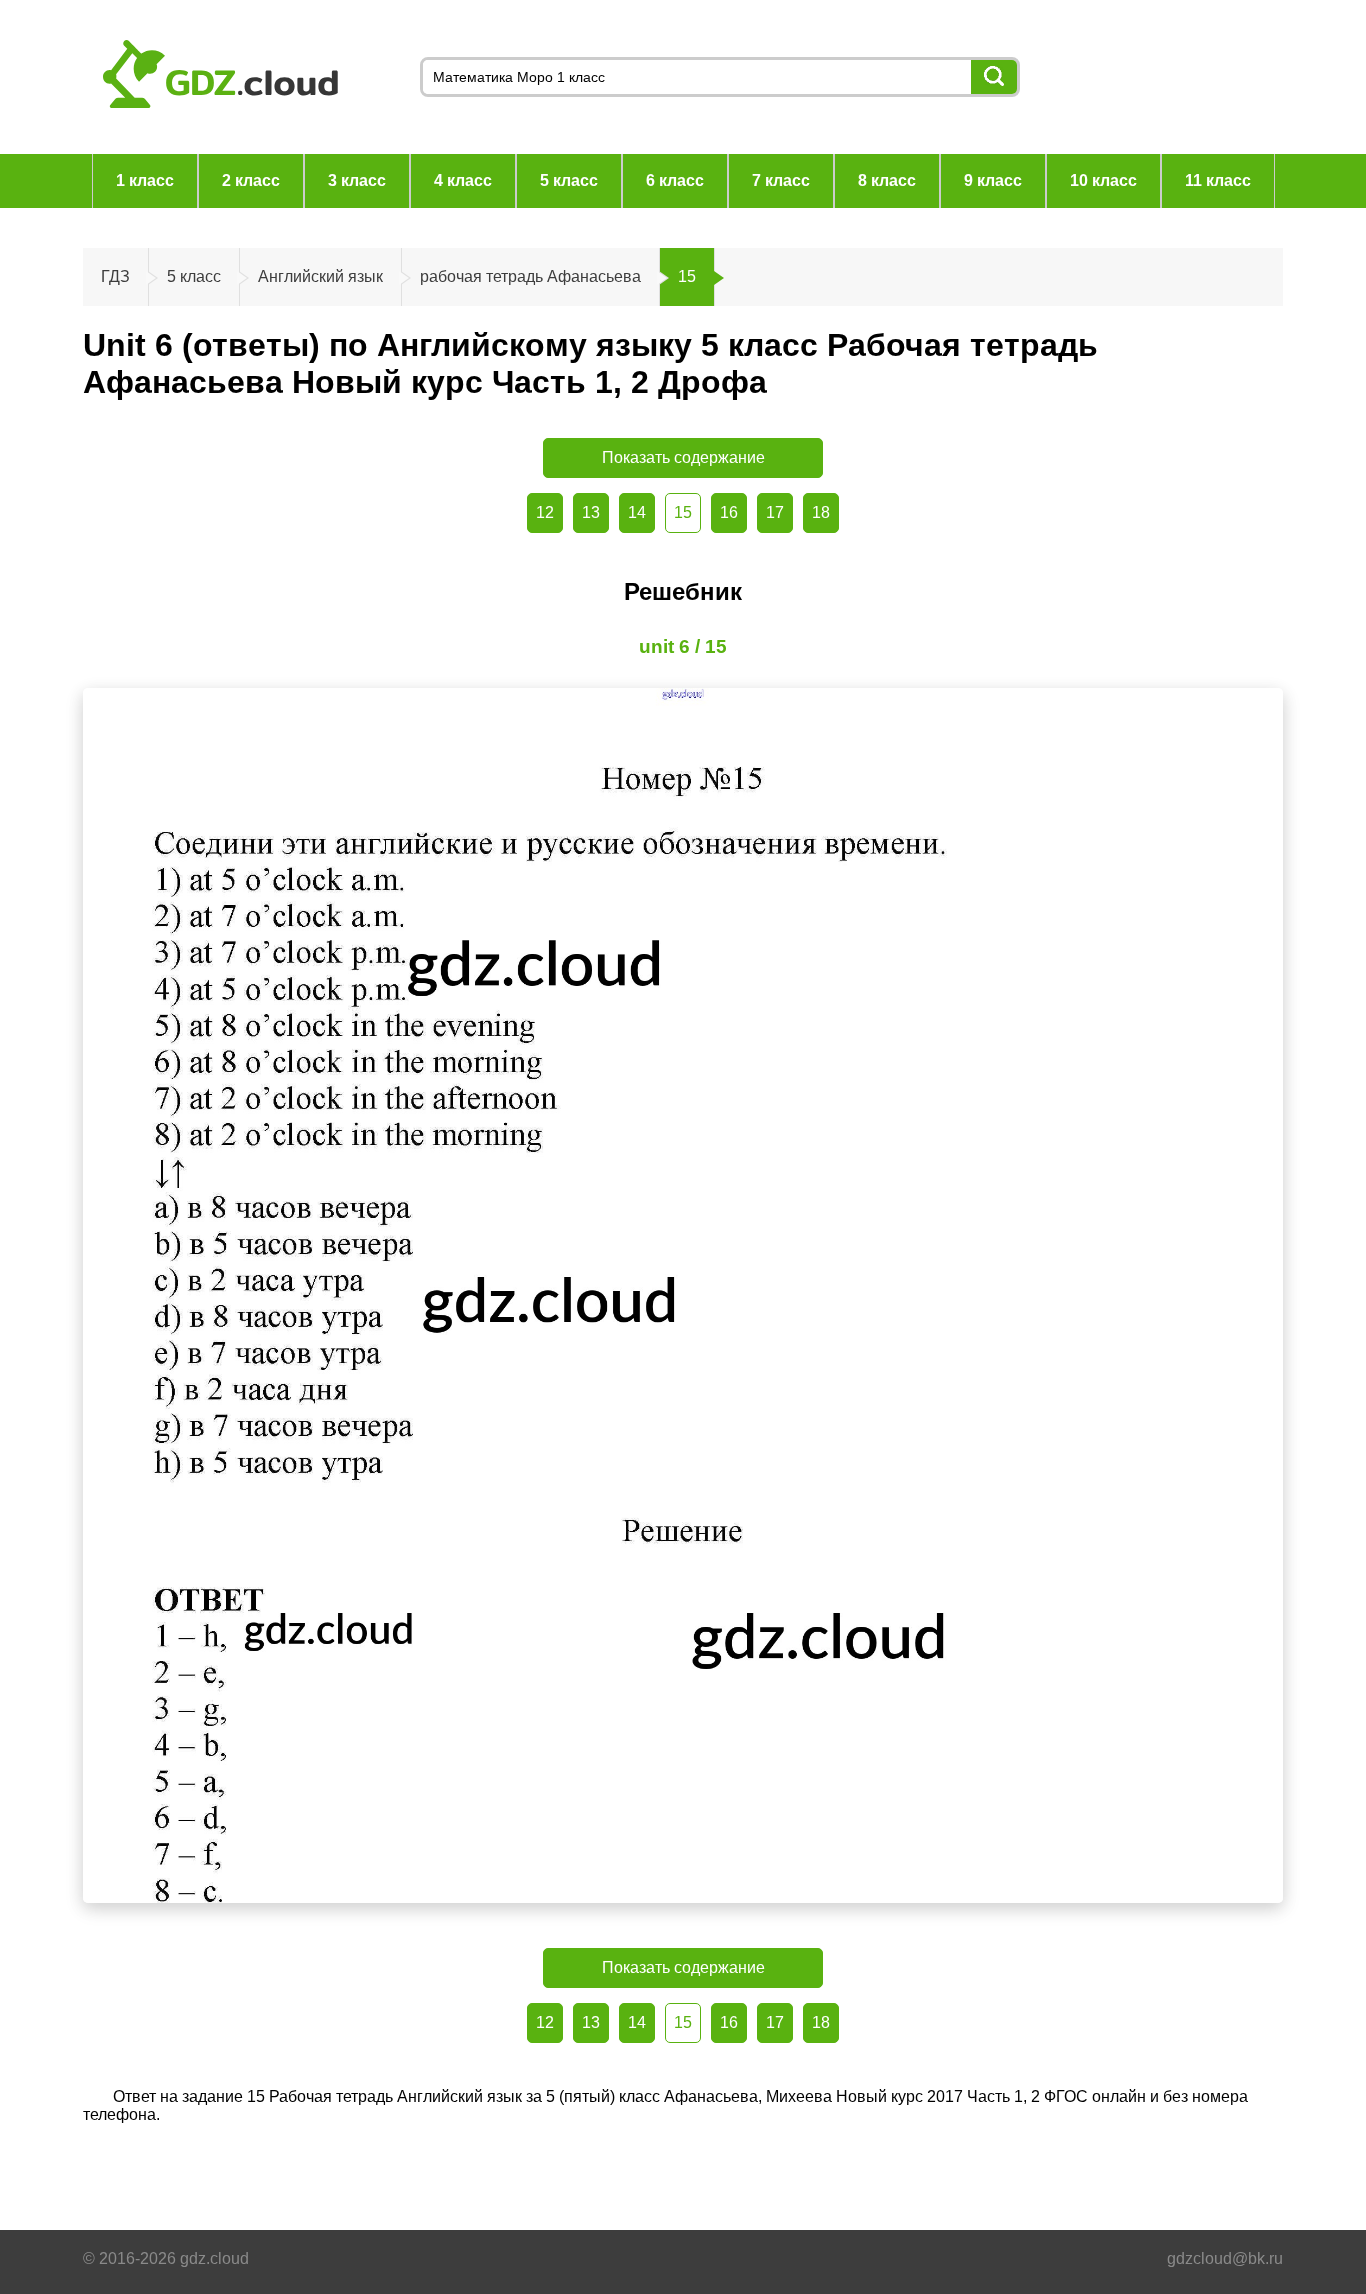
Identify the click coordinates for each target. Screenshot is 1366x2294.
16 (729, 512)
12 (545, 512)
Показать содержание (683, 457)
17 (775, 512)
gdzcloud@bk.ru (1225, 2258)
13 (591, 512)
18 (821, 512)
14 (637, 512)
